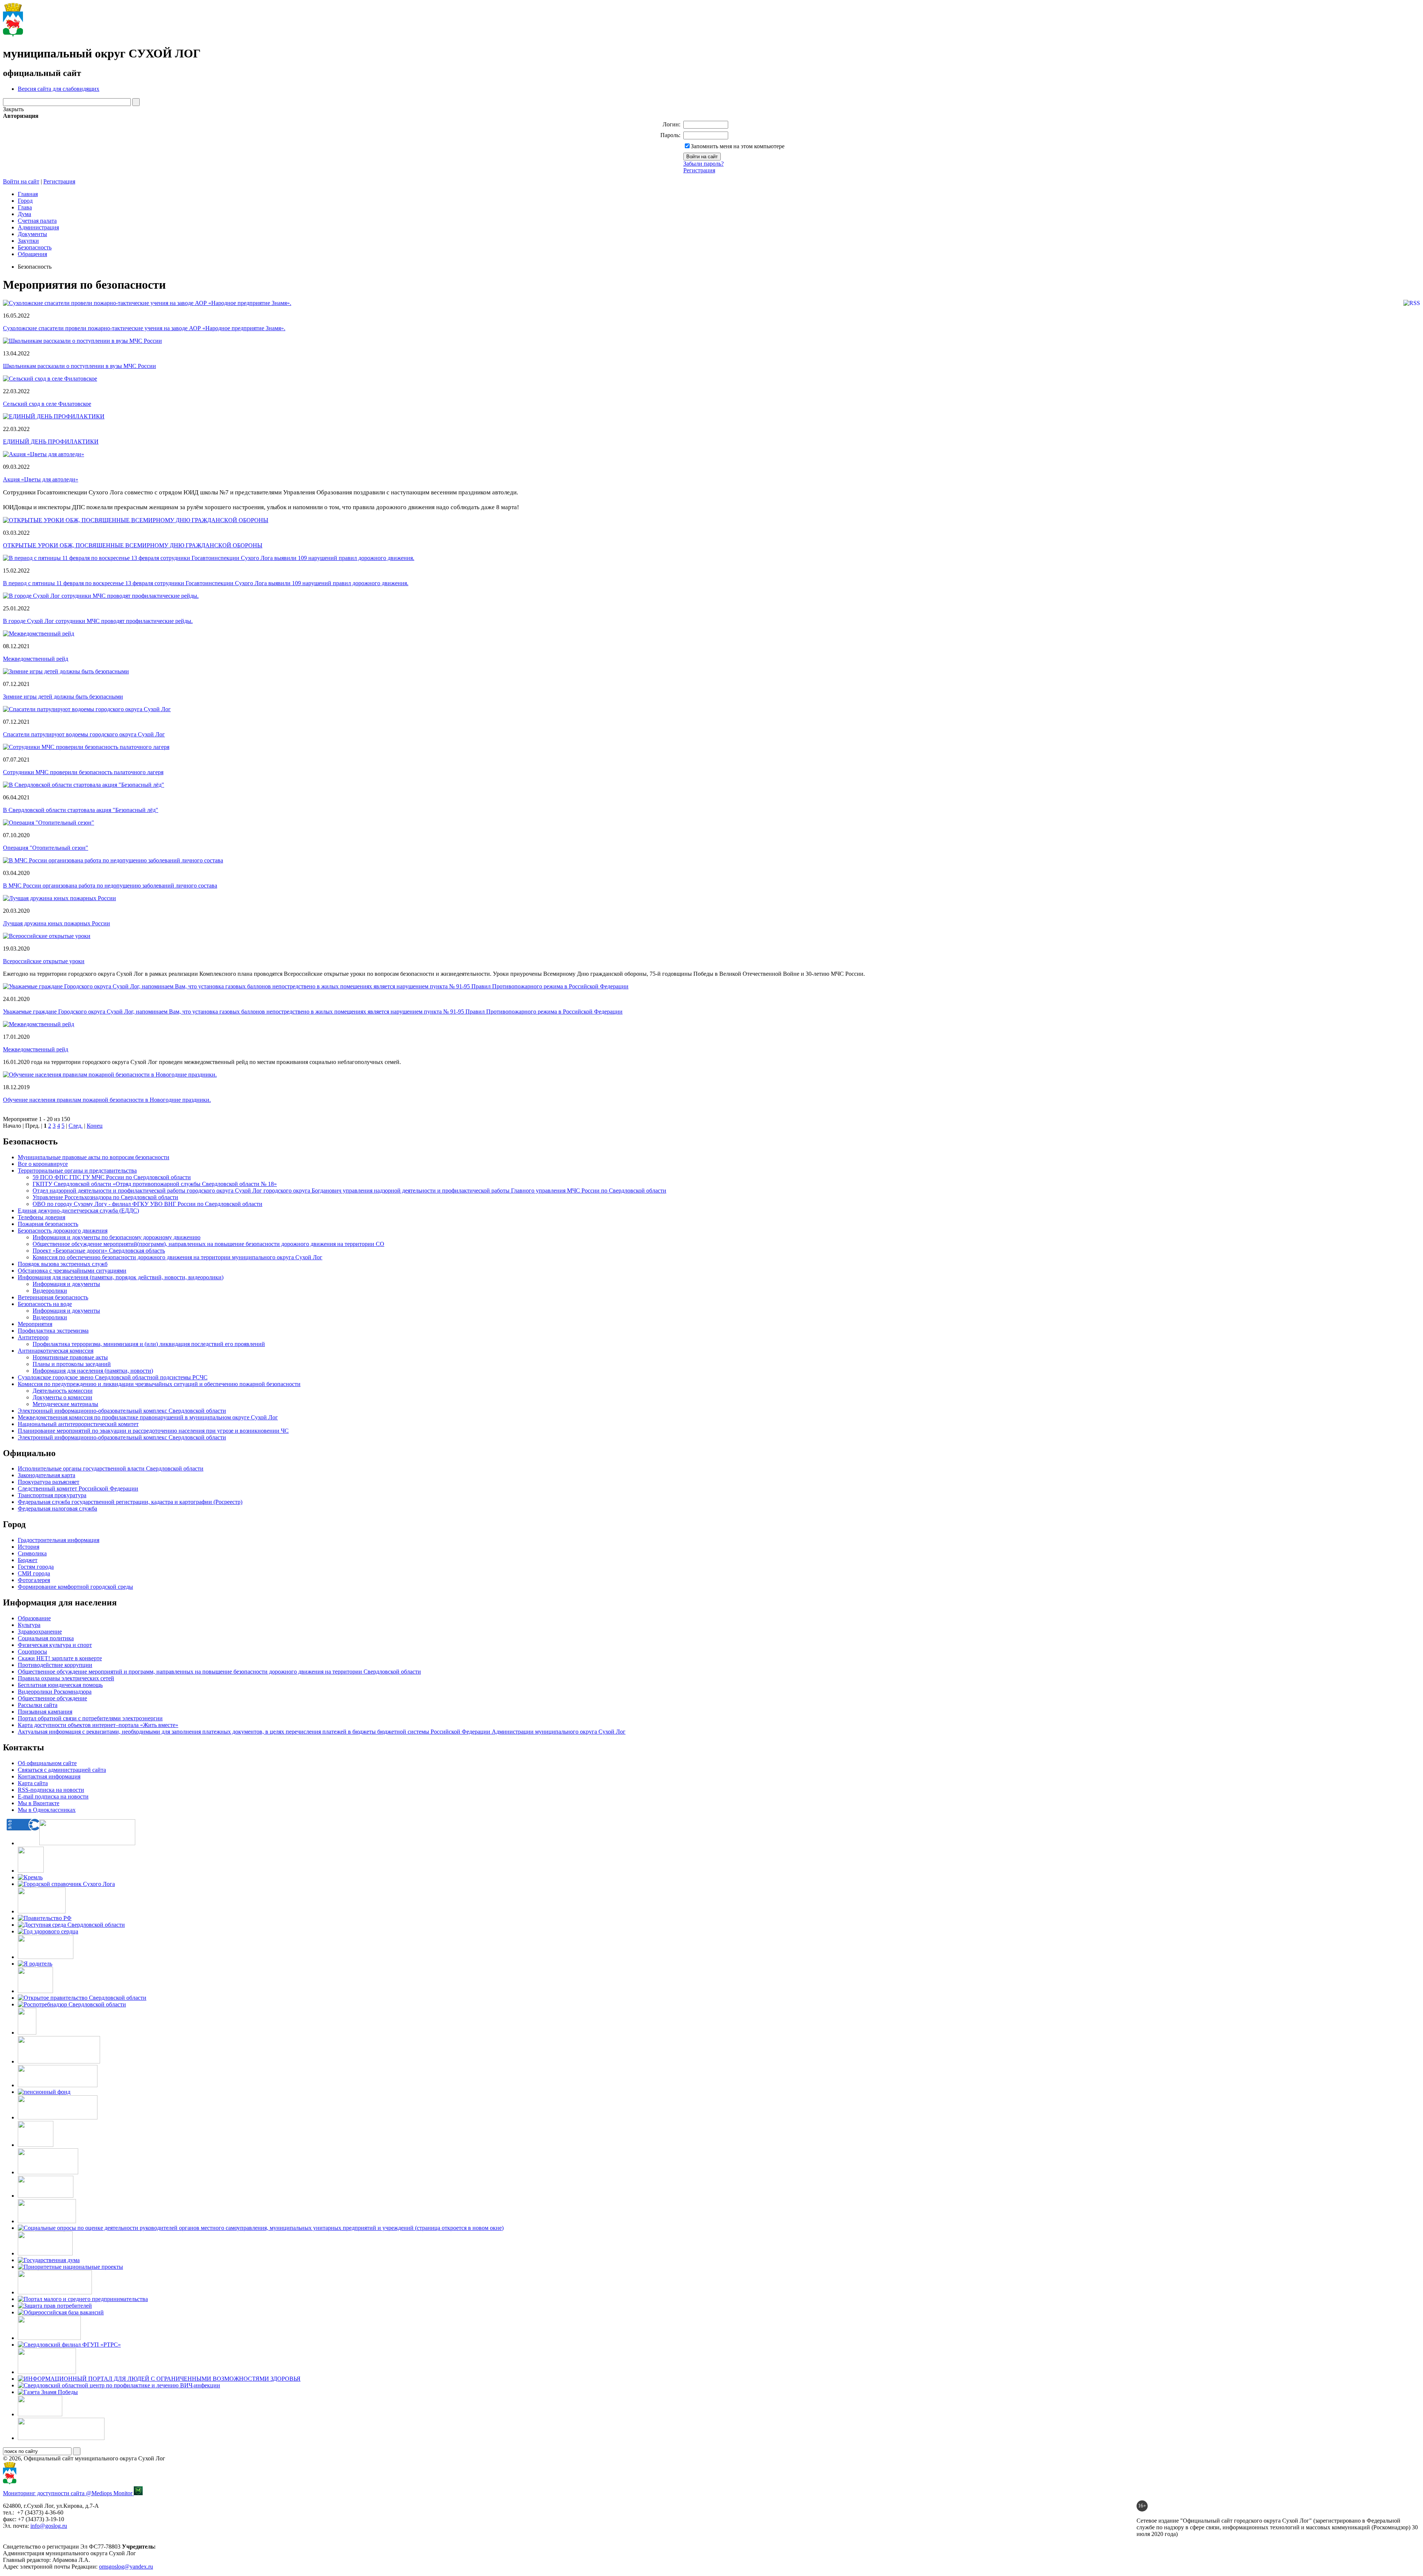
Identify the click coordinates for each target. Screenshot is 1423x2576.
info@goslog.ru (49, 2526)
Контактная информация (49, 1776)
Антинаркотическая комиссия (56, 1351)
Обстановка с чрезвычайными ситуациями (72, 1271)
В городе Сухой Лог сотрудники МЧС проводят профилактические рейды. (98, 621)
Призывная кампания (45, 1712)
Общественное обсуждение (52, 1698)
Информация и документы (66, 1284)
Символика (32, 1553)
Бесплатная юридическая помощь (60, 1685)
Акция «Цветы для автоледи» (41, 479)
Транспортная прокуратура (52, 1495)
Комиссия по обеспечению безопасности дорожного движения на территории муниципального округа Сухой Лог (178, 1257)
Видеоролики (50, 1291)
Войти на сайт (21, 181)
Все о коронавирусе (43, 1164)
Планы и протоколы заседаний (72, 1364)
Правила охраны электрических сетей (66, 1678)
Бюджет (28, 1560)
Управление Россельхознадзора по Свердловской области (105, 1197)
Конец (95, 1126)
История (29, 1547)
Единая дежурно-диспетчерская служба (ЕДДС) (78, 1211)
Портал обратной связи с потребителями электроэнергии (90, 1718)
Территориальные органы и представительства (77, 1171)
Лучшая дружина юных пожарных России (57, 923)
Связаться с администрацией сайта (62, 1770)
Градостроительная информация (59, 1540)
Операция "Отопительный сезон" (46, 848)
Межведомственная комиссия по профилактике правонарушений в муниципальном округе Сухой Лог (148, 1417)
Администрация (38, 227)
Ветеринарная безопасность (53, 1297)
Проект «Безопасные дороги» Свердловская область (99, 1251)
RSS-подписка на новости (51, 1790)
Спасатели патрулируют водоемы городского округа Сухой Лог (84, 734)
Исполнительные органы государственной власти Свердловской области (111, 1468)
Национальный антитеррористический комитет (78, 1424)
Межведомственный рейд (36, 659)
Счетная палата (37, 221)
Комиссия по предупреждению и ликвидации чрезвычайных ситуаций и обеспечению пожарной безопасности (159, 1384)
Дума (24, 214)
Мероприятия (35, 1324)
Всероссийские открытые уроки (44, 961)
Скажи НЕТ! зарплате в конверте (60, 1658)
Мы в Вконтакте (39, 1803)
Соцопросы (32, 1652)
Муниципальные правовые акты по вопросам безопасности (94, 1157)
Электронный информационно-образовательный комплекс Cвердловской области (122, 1411)
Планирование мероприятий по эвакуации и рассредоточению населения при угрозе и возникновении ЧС (153, 1431)
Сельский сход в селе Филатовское (47, 404)
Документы (32, 234)
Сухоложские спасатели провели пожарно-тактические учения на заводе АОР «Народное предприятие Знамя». (144, 328)
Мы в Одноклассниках (47, 1810)
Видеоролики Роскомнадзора (55, 1692)
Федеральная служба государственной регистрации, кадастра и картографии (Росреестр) (130, 1502)
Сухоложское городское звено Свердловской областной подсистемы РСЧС (113, 1377)
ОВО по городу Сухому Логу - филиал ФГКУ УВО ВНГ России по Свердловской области (147, 1204)
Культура (29, 1625)
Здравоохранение (40, 1632)
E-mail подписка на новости (53, 1796)
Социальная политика (46, 1638)
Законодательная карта (47, 1475)
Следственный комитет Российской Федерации (78, 1488)
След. (76, 1126)
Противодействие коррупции (55, 1665)
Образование (34, 1618)
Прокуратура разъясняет (49, 1482)
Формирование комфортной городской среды (75, 1587)
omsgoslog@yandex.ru (126, 2567)
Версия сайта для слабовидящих (59, 89)
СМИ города (34, 1573)
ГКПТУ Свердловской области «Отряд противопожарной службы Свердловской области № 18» (155, 1184)
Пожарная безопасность (48, 1224)
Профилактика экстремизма (53, 1331)
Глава (25, 207)
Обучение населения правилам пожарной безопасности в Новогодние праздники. (107, 1100)
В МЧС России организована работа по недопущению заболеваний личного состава (110, 886)
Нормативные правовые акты (70, 1357)
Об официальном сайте (47, 1763)
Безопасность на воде (45, 1304)
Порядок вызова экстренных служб (63, 1264)
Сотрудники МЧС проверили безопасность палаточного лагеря (83, 772)
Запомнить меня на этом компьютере (738, 146)
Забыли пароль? (704, 164)
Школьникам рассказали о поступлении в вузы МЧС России (79, 366)
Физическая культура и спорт (55, 1645)
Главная (28, 194)
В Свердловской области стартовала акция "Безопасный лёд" (81, 810)
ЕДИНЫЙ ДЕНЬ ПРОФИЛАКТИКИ (51, 442)
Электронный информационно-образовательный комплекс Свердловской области (122, 1437)
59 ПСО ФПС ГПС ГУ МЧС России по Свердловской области (112, 1177)
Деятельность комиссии (63, 1391)
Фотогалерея (34, 1580)
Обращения (32, 254)
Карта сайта (33, 1783)
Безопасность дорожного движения (63, 1231)
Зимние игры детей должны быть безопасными (63, 697)
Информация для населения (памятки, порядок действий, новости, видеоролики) (121, 1277)
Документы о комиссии (62, 1397)
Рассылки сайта (38, 1705)
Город (25, 201)
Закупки (28, 241)
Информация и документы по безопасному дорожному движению (117, 1237)
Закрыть (13, 109)
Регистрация (699, 170)
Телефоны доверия (42, 1217)
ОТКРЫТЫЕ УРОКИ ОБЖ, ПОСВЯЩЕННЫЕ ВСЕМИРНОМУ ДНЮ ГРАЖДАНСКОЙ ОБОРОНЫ (133, 545)
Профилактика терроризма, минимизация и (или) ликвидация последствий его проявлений (149, 1344)
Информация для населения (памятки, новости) (93, 1371)
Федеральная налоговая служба (57, 1509)
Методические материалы (65, 1404)
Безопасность (35, 247)
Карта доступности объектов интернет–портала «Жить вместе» (98, 1725)
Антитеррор (33, 1337)
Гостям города (36, 1567)
